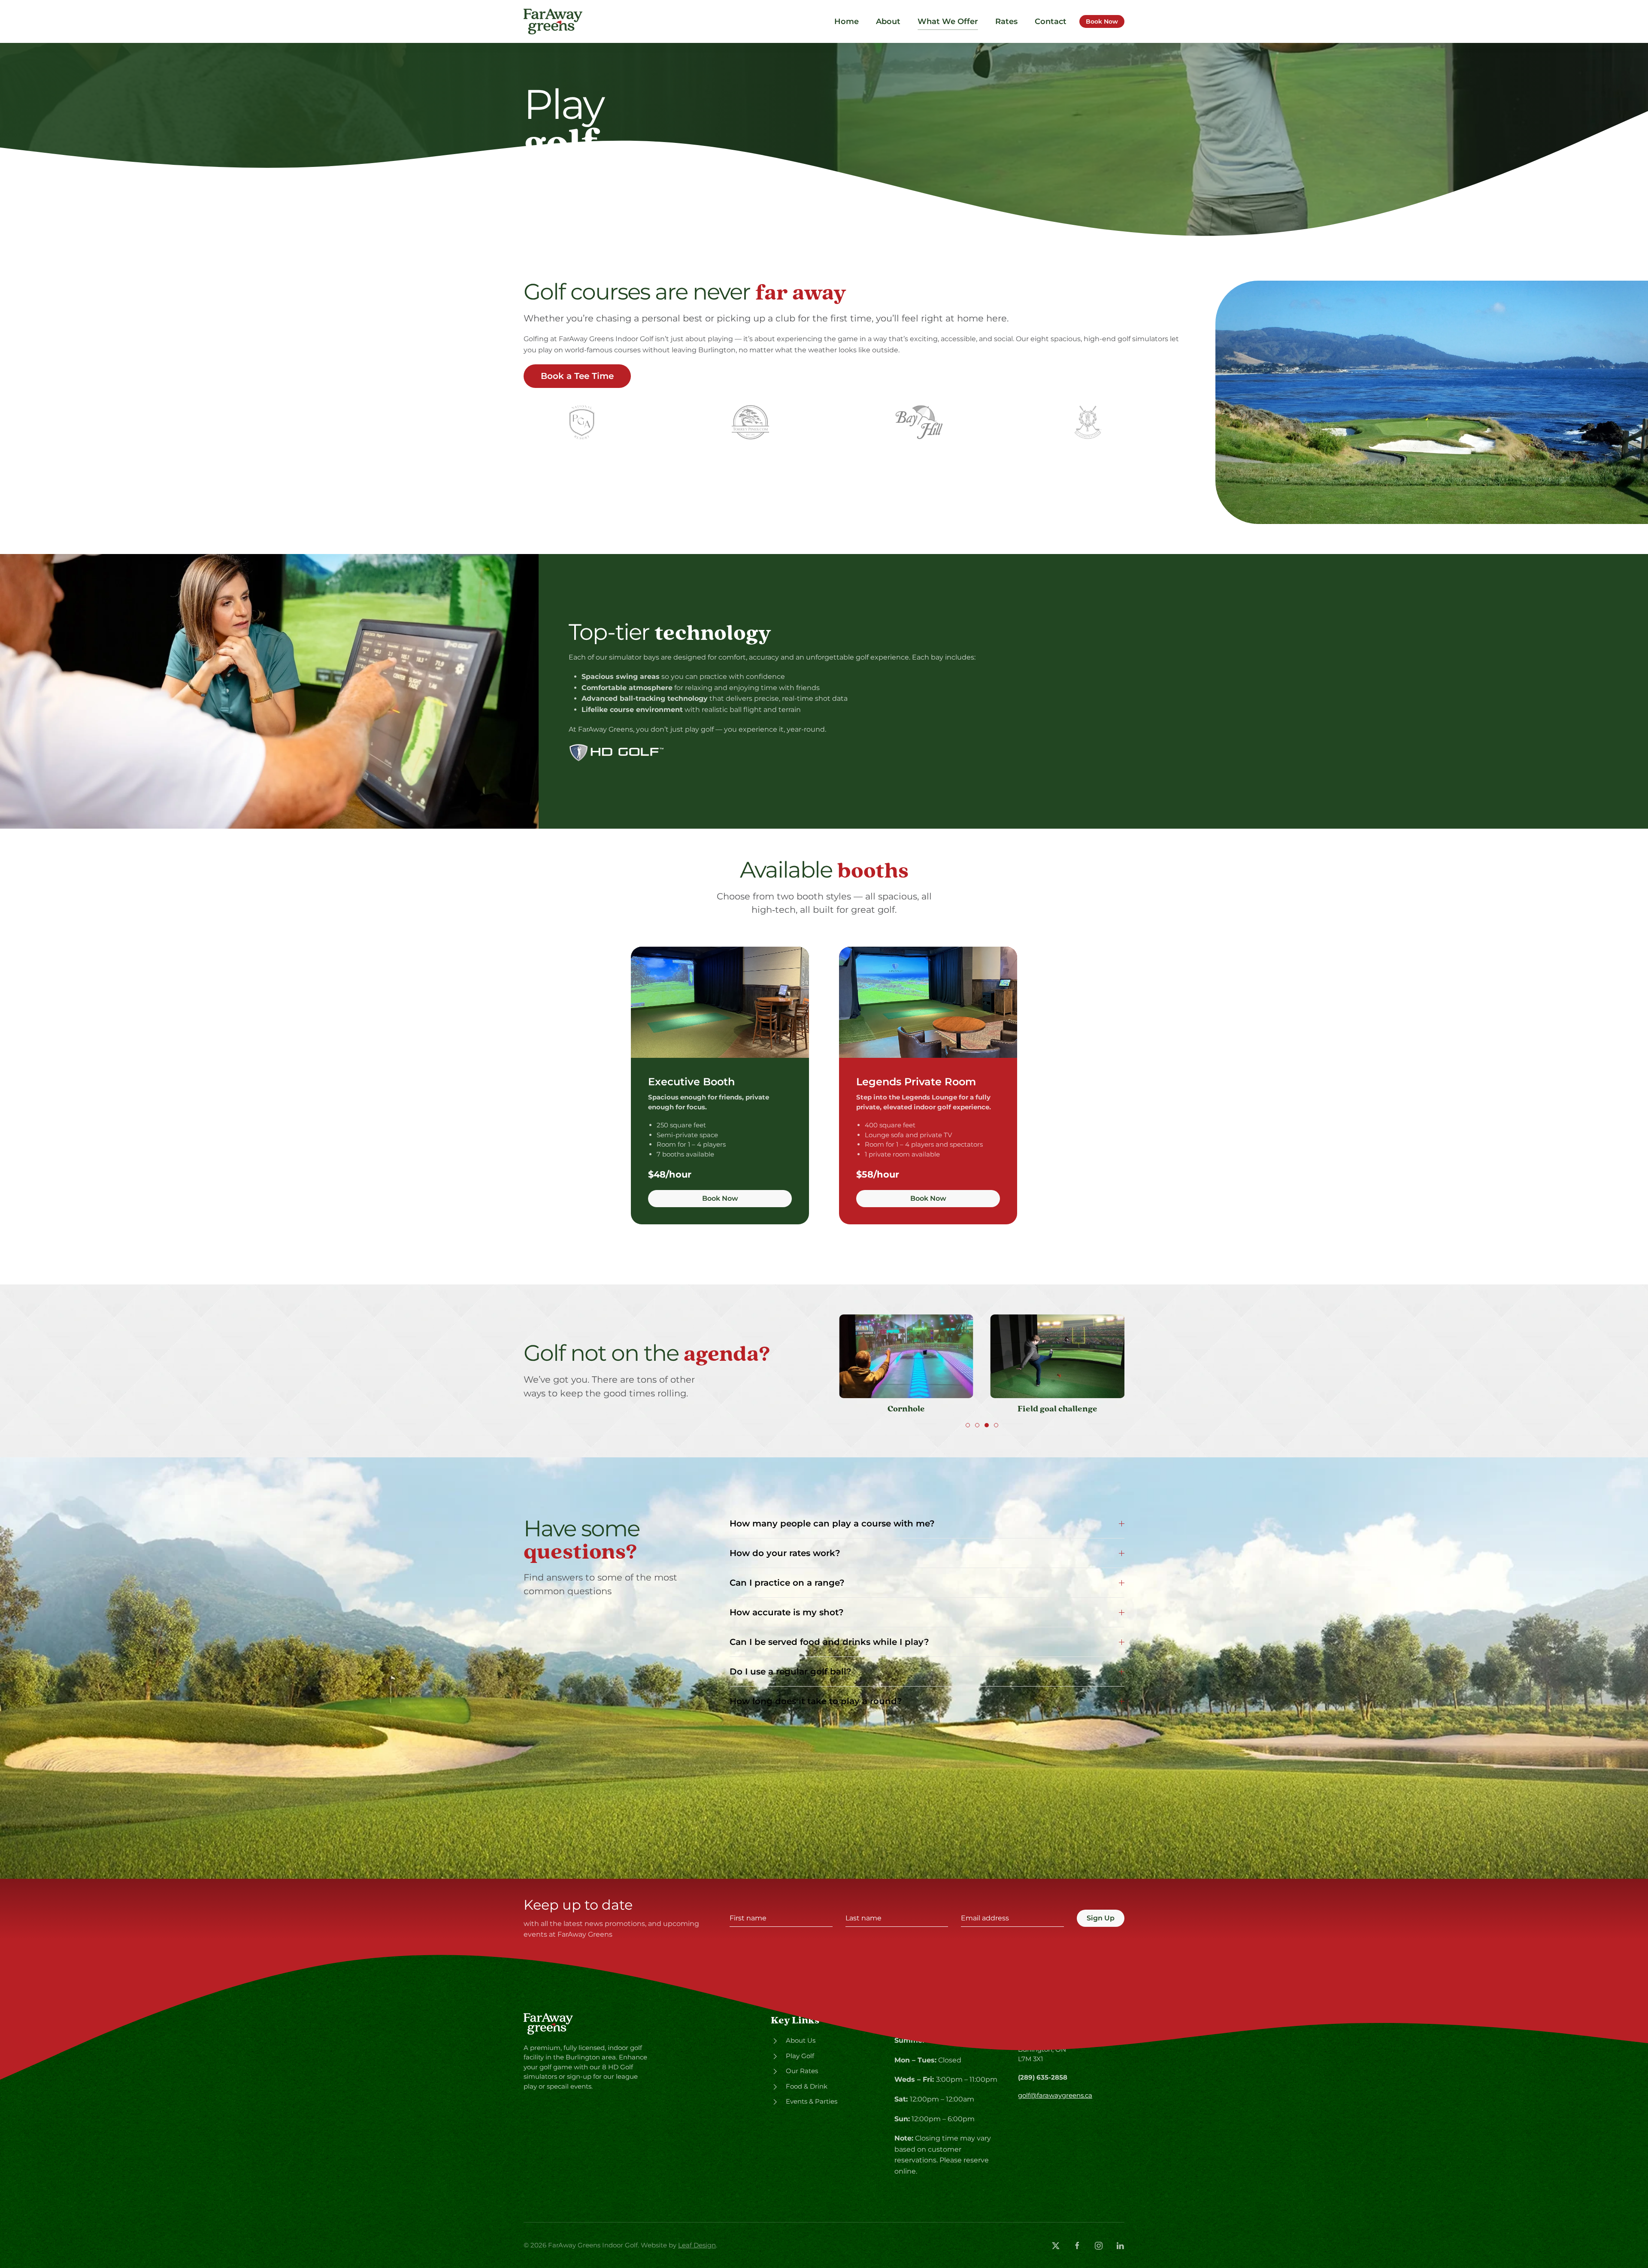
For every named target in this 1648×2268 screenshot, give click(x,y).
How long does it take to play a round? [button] (816, 1701)
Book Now (1102, 21)
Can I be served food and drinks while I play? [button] (829, 1642)
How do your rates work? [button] (785, 1553)
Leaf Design (697, 2245)
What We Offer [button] (948, 21)
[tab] (968, 1425)
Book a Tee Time (577, 376)
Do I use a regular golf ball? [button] (791, 1671)
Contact (1051, 21)
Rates (1006, 21)
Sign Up (1101, 1918)
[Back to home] (554, 21)
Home (847, 21)
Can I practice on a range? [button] (787, 1583)
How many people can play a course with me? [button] (832, 1523)
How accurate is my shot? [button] (787, 1612)
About (888, 21)
